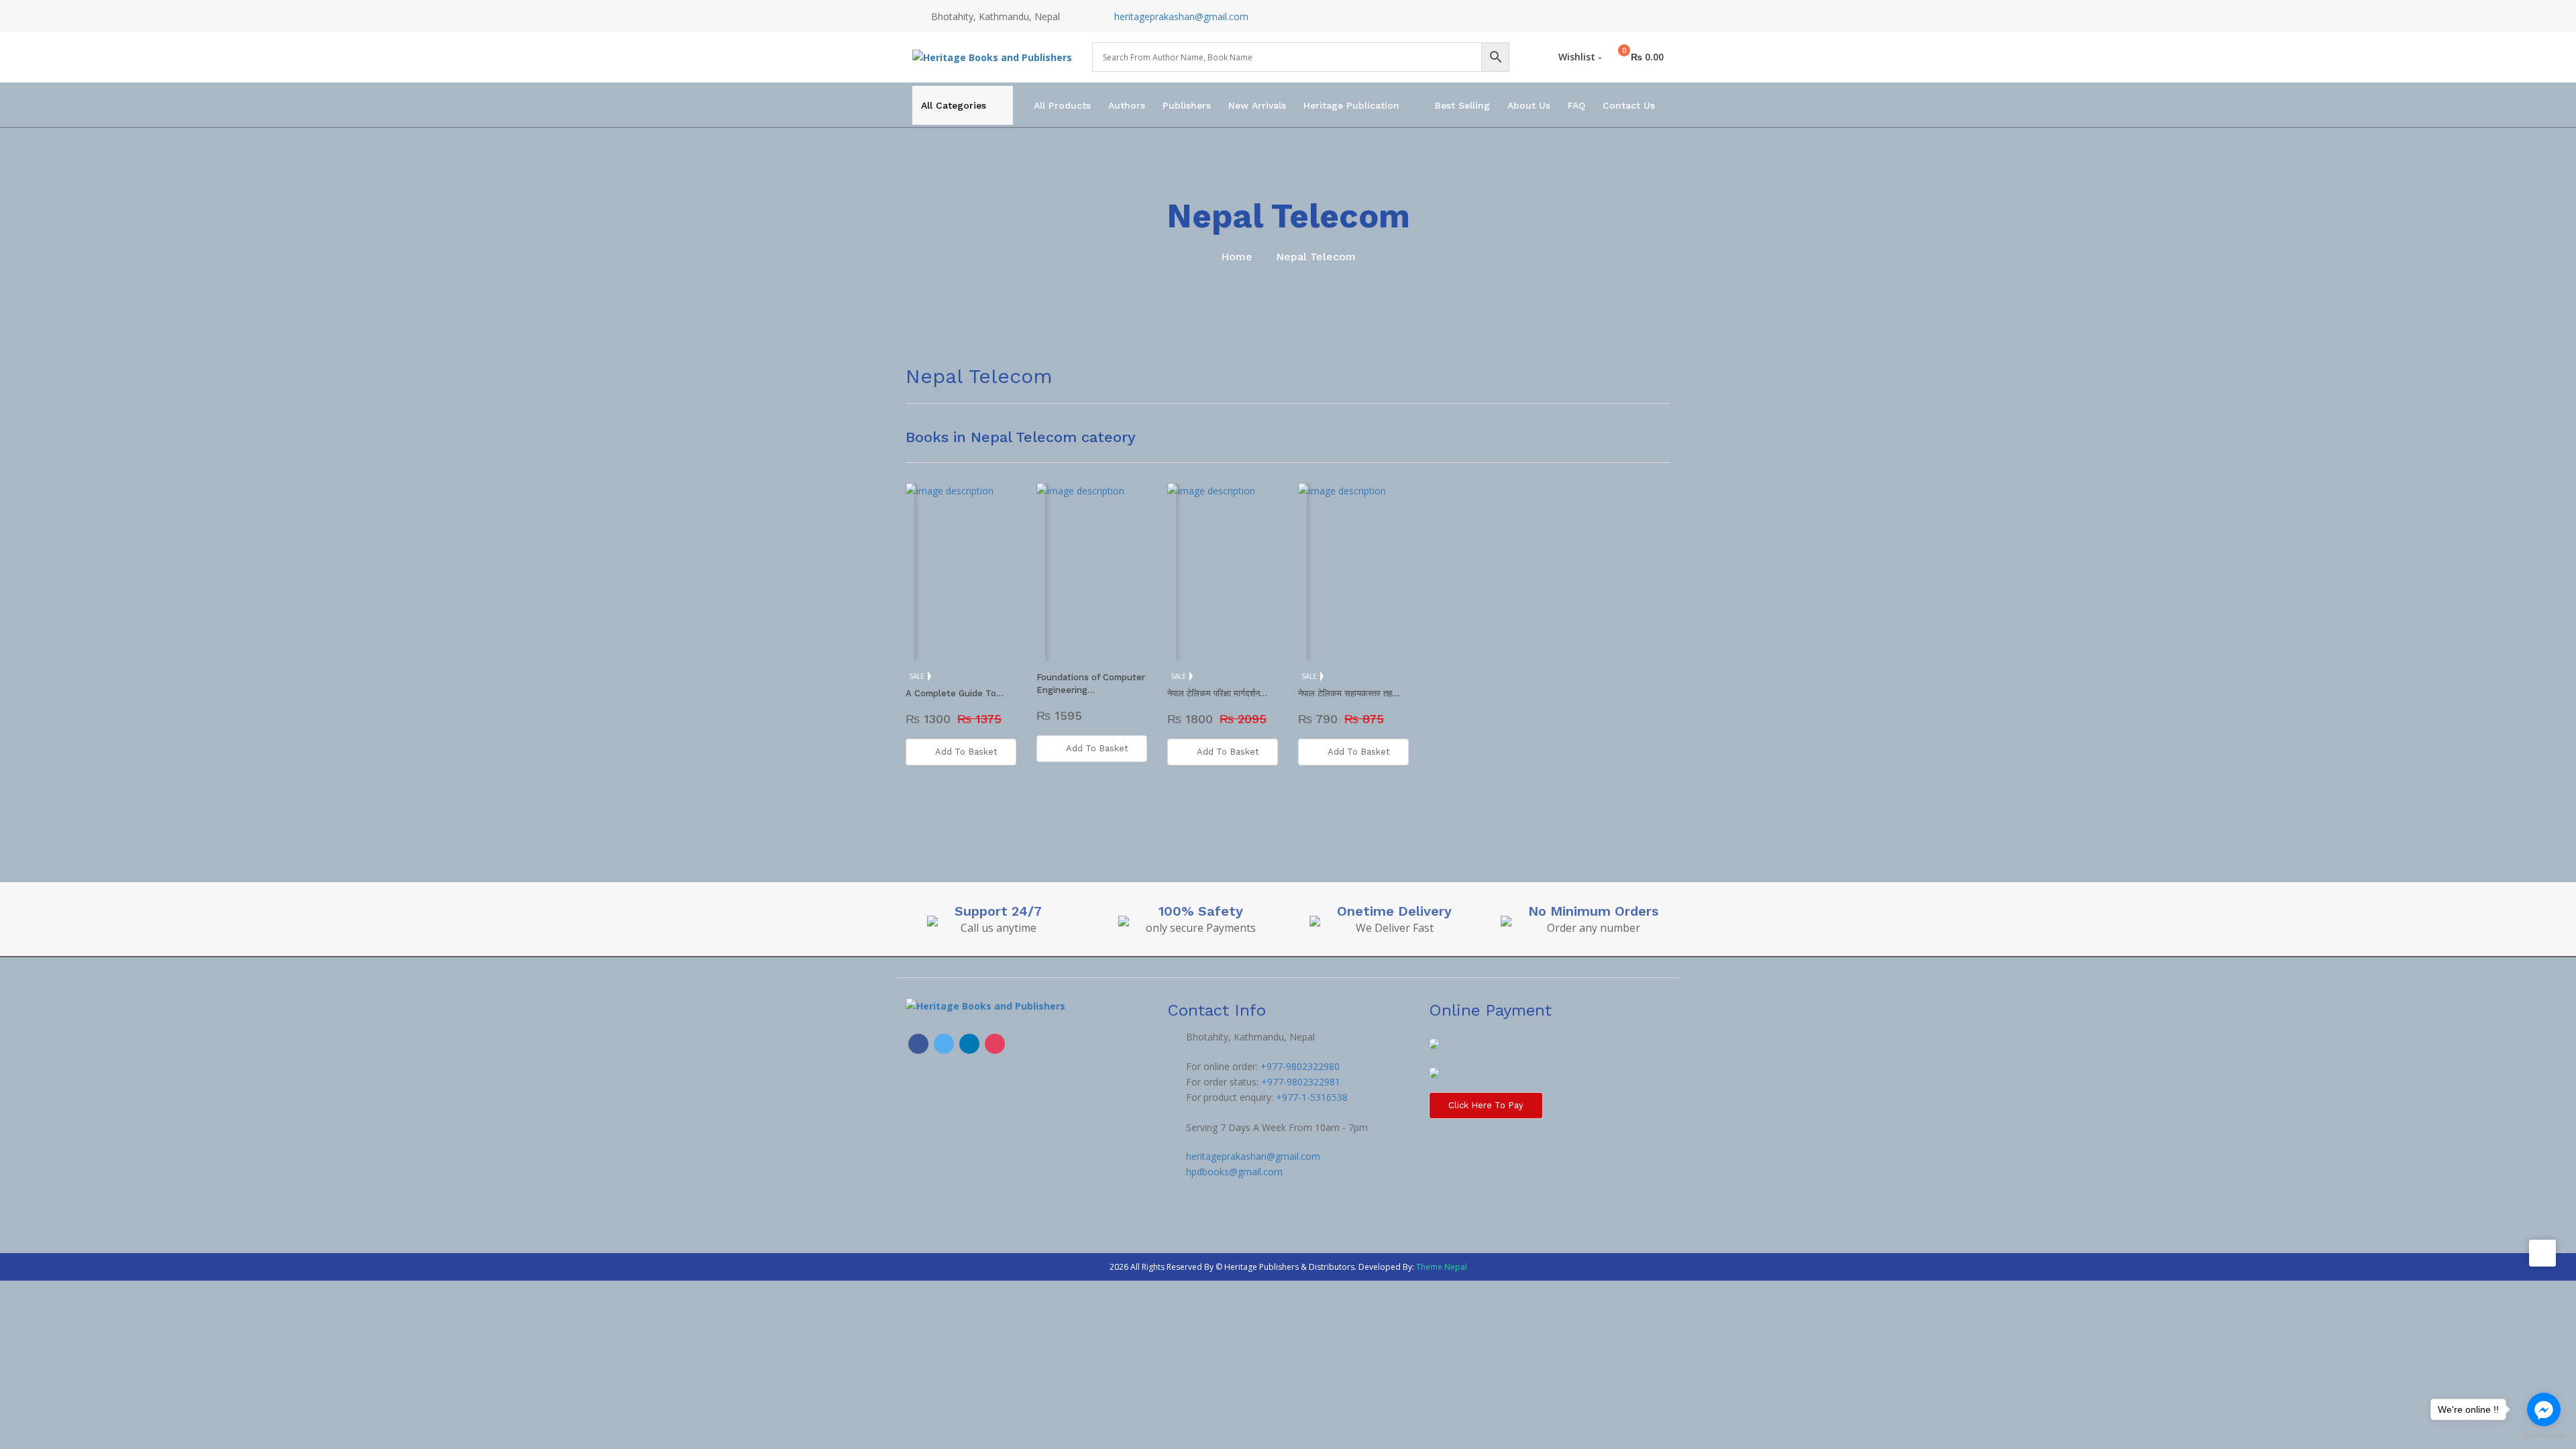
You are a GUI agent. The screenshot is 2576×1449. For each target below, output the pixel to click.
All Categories (954, 105)
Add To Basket (966, 752)
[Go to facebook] (2544, 1409)
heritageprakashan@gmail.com (1181, 16)
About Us (1529, 105)
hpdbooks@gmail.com (1234, 1172)
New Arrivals (1257, 105)
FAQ (1576, 105)
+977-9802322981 (1301, 1082)
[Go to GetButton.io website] (2544, 1435)
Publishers (1187, 105)
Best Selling (1462, 105)
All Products (1062, 105)
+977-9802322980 (1300, 1066)
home (1237, 257)
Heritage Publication (1351, 105)
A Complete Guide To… (955, 693)
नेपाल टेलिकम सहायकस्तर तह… (1349, 693)
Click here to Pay (1486, 1105)
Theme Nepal (1442, 1267)
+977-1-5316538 (1312, 1097)
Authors (1127, 105)
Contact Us (1629, 105)
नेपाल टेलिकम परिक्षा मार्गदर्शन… (1217, 693)
